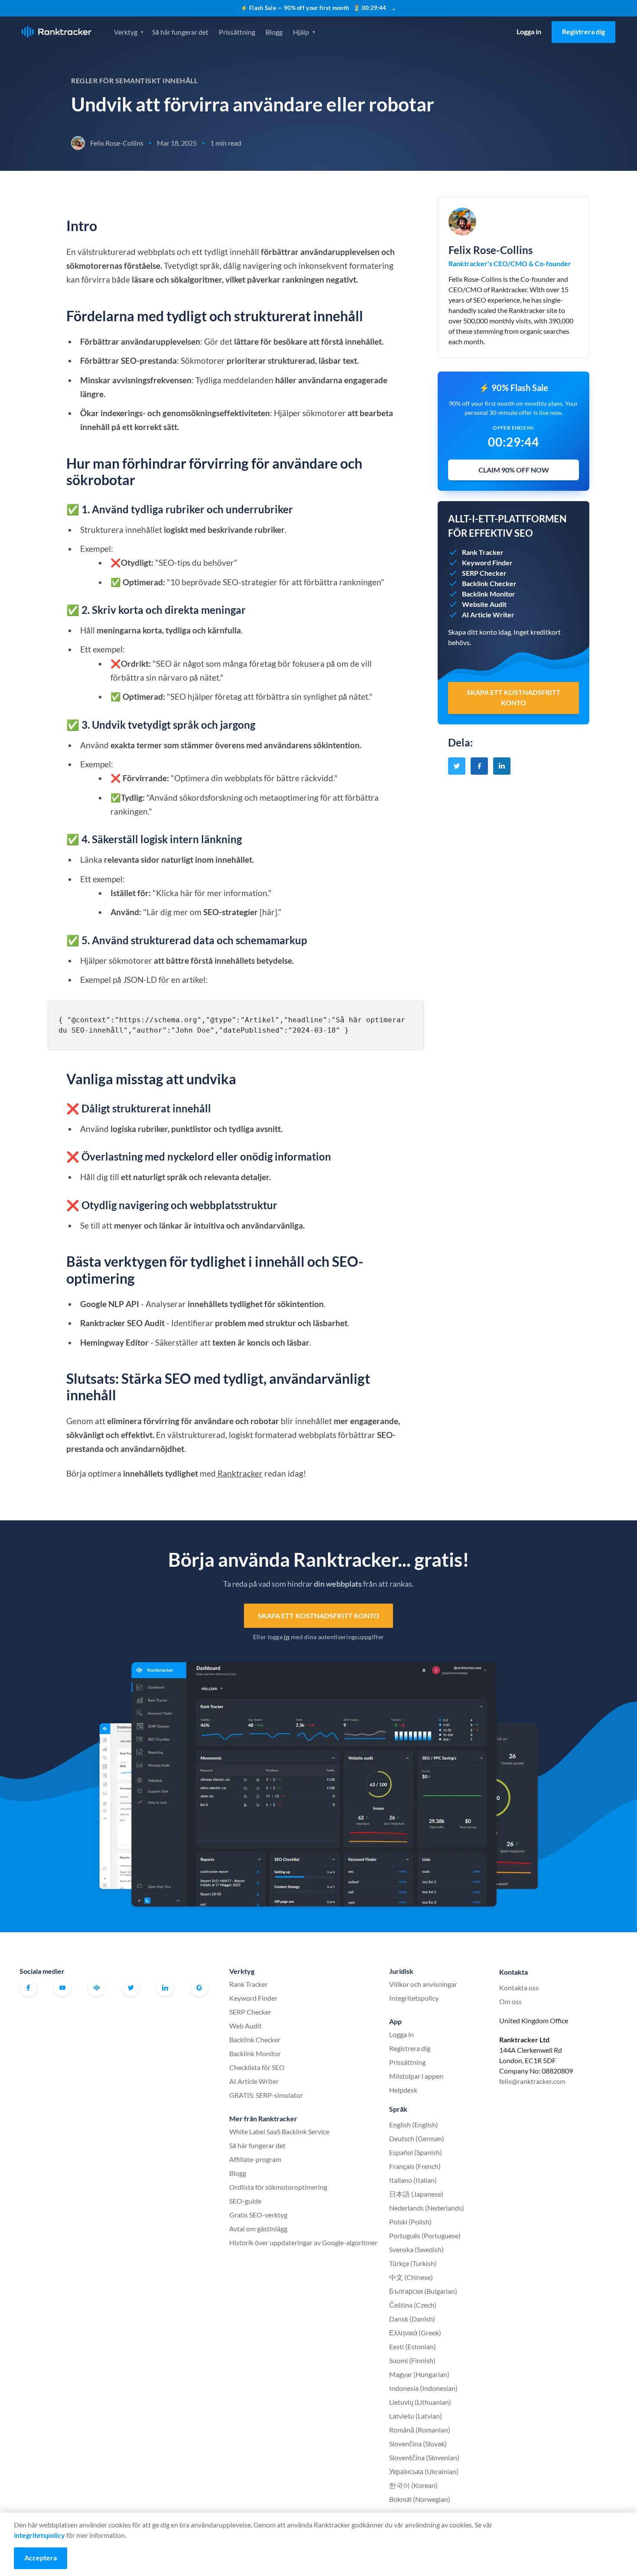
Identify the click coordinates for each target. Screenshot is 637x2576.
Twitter (131, 1988)
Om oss (510, 2001)
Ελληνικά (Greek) (415, 2333)
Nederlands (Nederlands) (427, 2208)
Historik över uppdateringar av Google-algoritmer (303, 2242)
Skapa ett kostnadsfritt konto (319, 1616)
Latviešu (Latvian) (416, 2416)
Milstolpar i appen (416, 2076)
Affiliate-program (255, 2159)
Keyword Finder (253, 1998)
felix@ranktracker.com (532, 2081)
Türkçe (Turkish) (413, 2263)
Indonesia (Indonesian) (423, 2388)
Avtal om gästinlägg (258, 2229)
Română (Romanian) (420, 2430)
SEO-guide (245, 2201)
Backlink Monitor (255, 2053)
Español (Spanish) (416, 2152)
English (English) (414, 2124)
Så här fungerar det (180, 32)
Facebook (28, 1988)
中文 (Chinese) (411, 2277)
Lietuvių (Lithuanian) (420, 2402)
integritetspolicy (39, 2535)
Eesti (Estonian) (413, 2346)
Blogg (274, 32)
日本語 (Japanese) (416, 2194)
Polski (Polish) (410, 2222)
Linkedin (165, 1988)
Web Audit (245, 2026)
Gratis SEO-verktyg (258, 2215)
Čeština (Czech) (413, 2305)
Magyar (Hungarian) (419, 2374)
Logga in (529, 31)
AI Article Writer (254, 2081)
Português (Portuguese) (425, 2235)
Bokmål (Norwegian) (420, 2499)
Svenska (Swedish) (416, 2249)
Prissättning (237, 32)
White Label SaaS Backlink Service (279, 2131)
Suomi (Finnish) (412, 2360)
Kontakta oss (519, 1987)
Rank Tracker (249, 1984)
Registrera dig (583, 31)
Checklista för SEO (257, 2067)
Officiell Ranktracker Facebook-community (97, 1988)
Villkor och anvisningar (423, 1984)
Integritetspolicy (414, 1998)
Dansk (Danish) (412, 2319)
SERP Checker (250, 2012)
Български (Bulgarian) (423, 2291)
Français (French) (415, 2166)
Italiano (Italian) (413, 2180)
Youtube (62, 1988)
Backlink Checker (255, 2040)
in (287, 1637)
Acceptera (41, 2558)
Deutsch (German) (417, 2138)
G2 (199, 1988)
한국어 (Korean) (413, 2485)
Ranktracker (57, 32)
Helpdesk (403, 2090)
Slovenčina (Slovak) (418, 2444)
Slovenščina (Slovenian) (424, 2457)
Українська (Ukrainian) (424, 2471)
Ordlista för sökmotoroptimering (278, 2187)
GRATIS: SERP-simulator (266, 2095)
